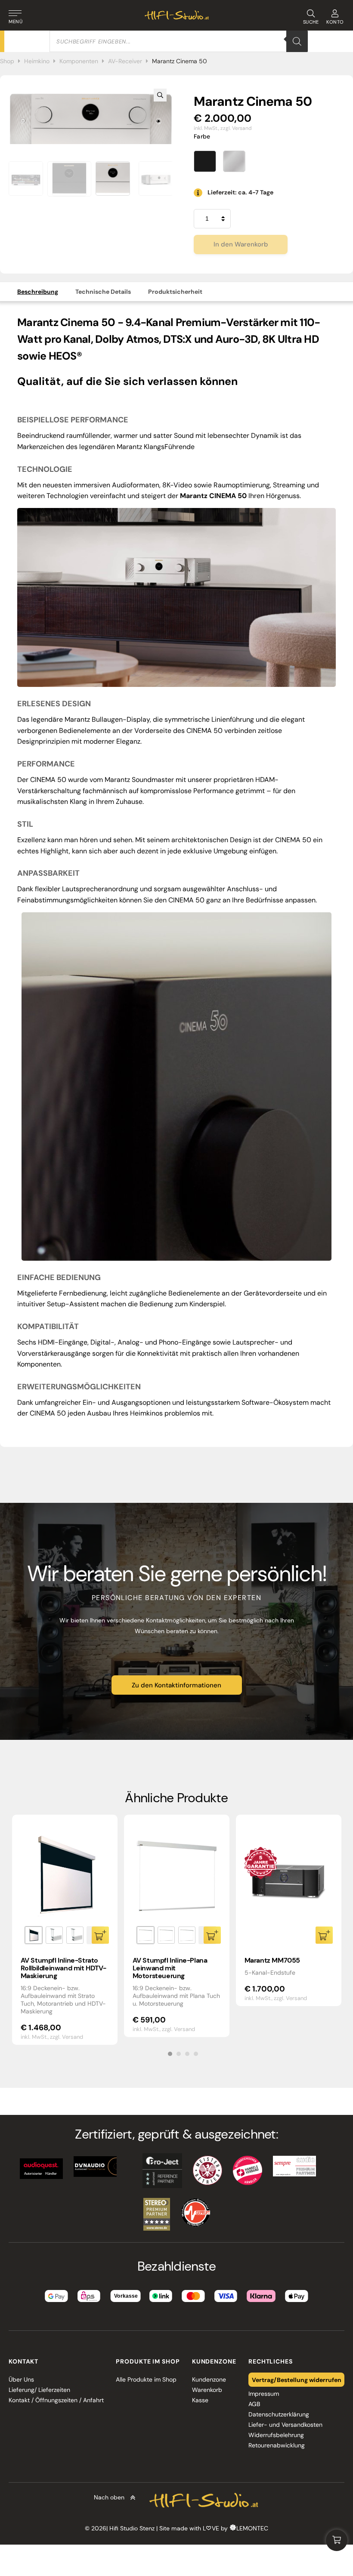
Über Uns (21, 2379)
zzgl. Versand (236, 128)
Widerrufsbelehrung (276, 2435)
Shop (7, 61)
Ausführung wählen (100, 1935)
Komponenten (79, 61)
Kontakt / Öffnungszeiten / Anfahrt (56, 2400)
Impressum (264, 2394)
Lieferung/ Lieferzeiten (39, 2390)
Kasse (200, 2400)
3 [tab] (187, 2054)
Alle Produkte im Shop (146, 2379)
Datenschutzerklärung (279, 2414)
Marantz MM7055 (272, 1960)
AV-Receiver (125, 61)
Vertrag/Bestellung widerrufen (297, 2379)
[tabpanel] (65, 1930)
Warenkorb (207, 2390)
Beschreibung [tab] (38, 292)
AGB (254, 2404)
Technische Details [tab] (103, 292)
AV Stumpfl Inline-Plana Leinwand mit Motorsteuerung (170, 1968)
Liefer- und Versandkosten (285, 2425)
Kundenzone (209, 2379)
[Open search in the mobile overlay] (179, 41)
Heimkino (37, 61)
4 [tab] (196, 2054)
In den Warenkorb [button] (324, 1935)
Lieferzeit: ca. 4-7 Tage (240, 192)
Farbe (202, 136)
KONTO (335, 22)
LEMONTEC (252, 2528)
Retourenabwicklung (277, 2445)
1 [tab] (170, 2054)
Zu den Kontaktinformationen (176, 1685)
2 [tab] (179, 2054)
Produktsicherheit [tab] (175, 292)
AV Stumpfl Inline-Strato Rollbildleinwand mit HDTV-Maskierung (63, 1968)
